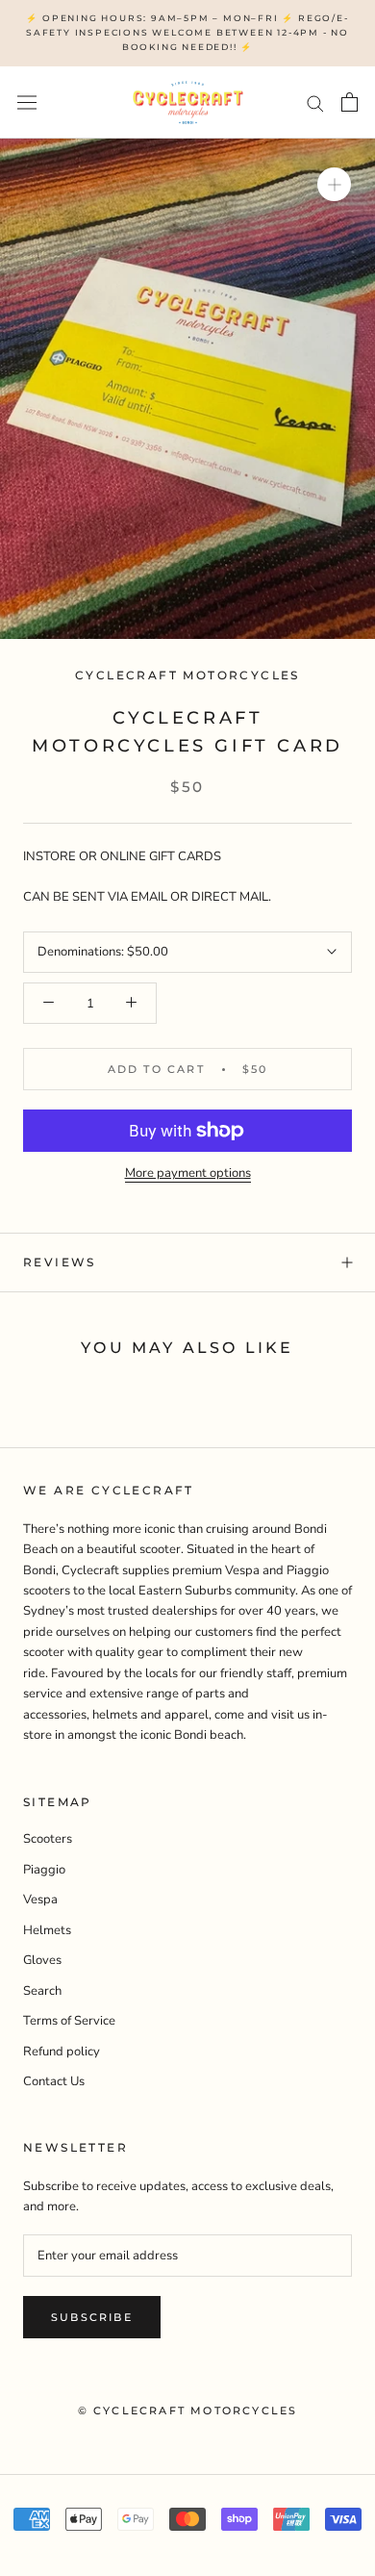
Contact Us (54, 2081)
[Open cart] (350, 102)
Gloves (42, 1960)
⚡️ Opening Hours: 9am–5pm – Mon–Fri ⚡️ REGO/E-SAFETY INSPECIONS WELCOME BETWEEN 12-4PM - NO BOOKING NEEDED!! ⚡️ (187, 32)
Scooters (48, 1839)
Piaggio (44, 1870)
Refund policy (62, 2052)
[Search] (315, 102)
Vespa (40, 1900)
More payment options (188, 1173)
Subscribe (92, 2317)
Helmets (47, 1930)
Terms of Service (69, 2021)
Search (42, 1991)
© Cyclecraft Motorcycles (188, 2410)
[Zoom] (334, 184)
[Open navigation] (27, 102)
